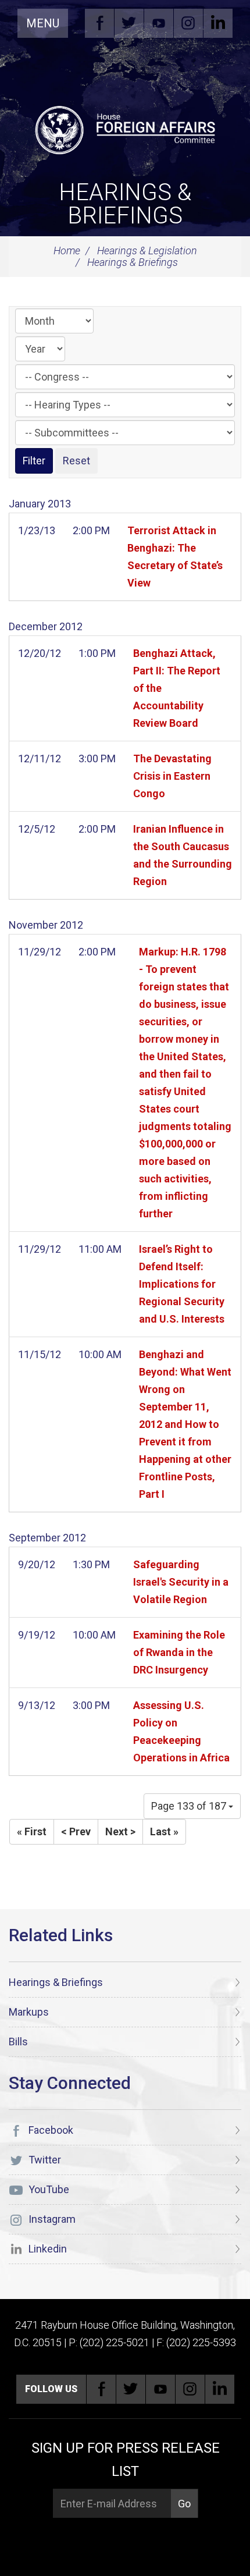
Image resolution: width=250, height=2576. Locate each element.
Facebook (99, 23)
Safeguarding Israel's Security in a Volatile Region (181, 1582)
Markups (29, 2012)
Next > (120, 1831)
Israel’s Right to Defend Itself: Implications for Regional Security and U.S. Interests (182, 1284)
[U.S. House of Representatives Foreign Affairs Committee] (125, 129)
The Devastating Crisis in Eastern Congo (172, 776)
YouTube (159, 23)
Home (67, 251)
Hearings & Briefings (125, 204)
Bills (18, 2042)
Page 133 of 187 (190, 1806)
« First (32, 1831)
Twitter (129, 23)
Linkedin (218, 23)
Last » (164, 1831)
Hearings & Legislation (147, 251)
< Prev (76, 1831)
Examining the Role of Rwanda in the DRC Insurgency (179, 1652)
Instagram (188, 23)
